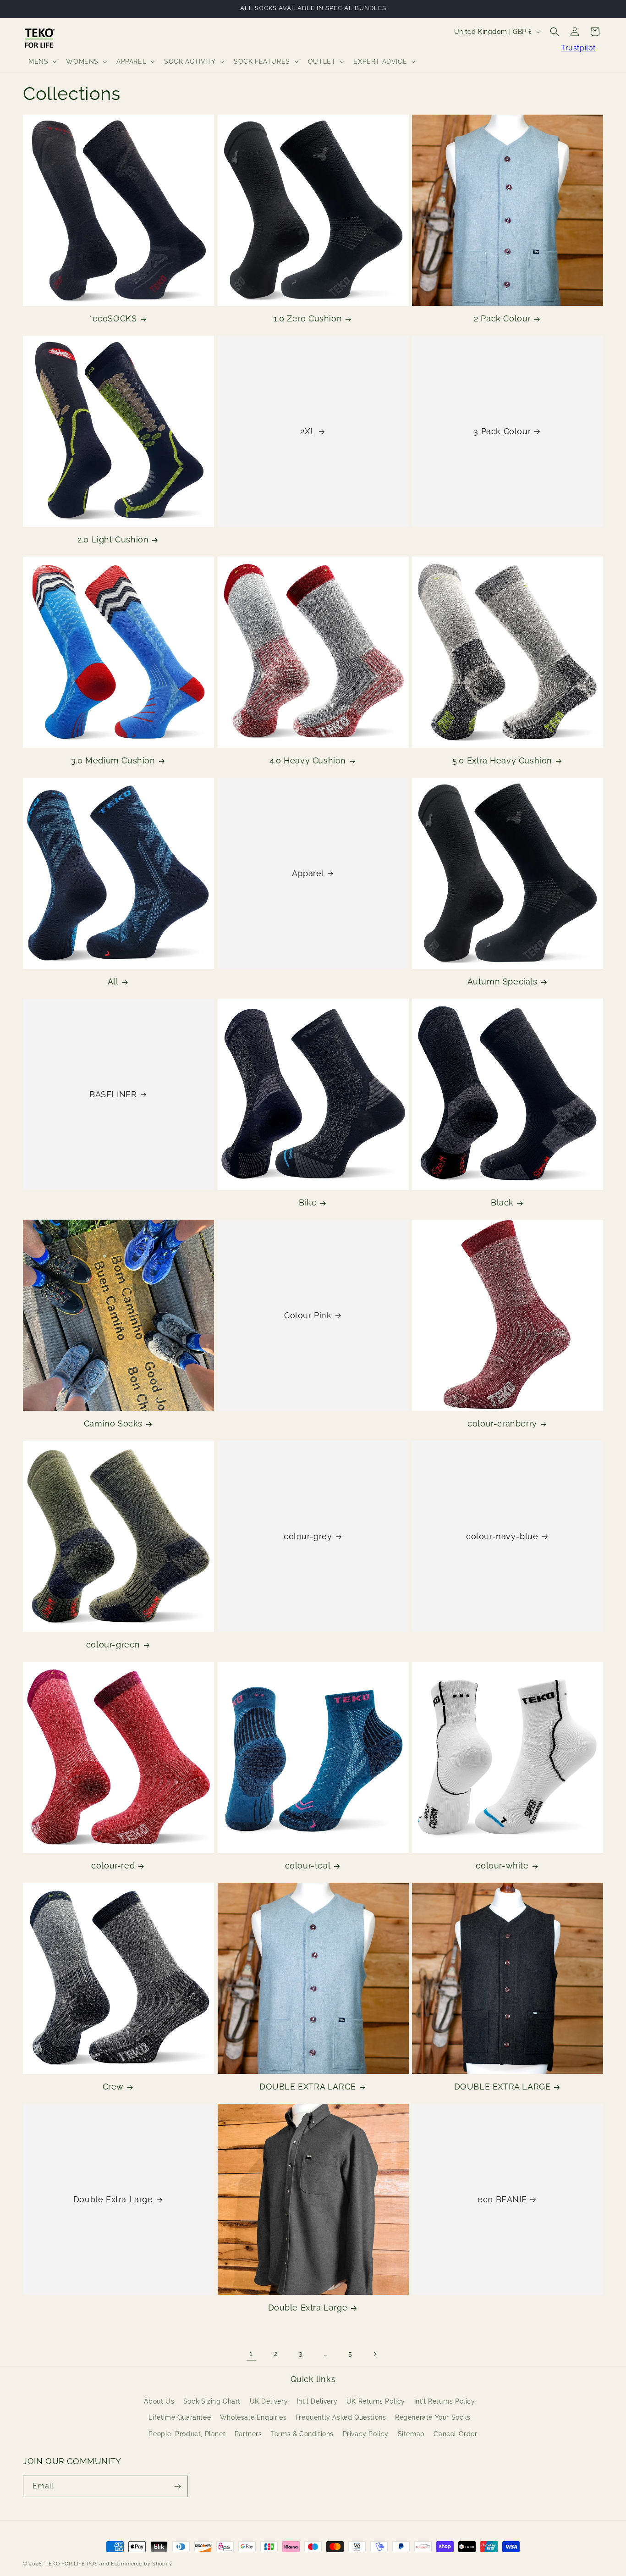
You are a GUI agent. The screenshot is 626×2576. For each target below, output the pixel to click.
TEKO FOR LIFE (65, 2564)
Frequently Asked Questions (341, 2418)
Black (502, 1202)
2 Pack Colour (502, 318)
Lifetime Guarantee (180, 2418)
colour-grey (308, 1536)
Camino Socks (113, 1423)
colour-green (113, 1645)
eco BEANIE (502, 2199)
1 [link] (251, 2353)
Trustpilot (578, 48)
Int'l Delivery (317, 2401)
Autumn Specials (502, 981)
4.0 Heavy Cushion (308, 760)
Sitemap (411, 2434)
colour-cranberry (502, 1423)
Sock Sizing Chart (212, 2401)
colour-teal (308, 1866)
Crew (113, 2087)
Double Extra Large (113, 2199)
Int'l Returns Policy (445, 2401)
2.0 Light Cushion (113, 539)
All (113, 981)
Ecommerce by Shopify (142, 2564)
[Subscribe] (177, 2486)
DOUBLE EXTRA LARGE (308, 2087)
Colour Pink (308, 1315)
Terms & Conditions (302, 2434)
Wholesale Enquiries (253, 2418)
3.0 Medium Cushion (113, 760)
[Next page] (375, 2354)
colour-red (113, 1866)
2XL (308, 431)
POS (92, 2564)
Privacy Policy (366, 2434)
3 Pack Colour (502, 431)
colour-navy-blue (502, 1536)
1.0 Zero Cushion (308, 318)
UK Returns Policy (376, 2401)
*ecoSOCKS (113, 318)
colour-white (502, 1866)
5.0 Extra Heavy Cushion (502, 760)
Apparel (308, 873)
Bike (308, 1202)
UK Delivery (269, 2401)
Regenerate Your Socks (433, 2418)
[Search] (555, 32)
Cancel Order (455, 2434)
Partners (248, 2434)
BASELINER (113, 1094)
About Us (159, 2401)
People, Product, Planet (187, 2434)
